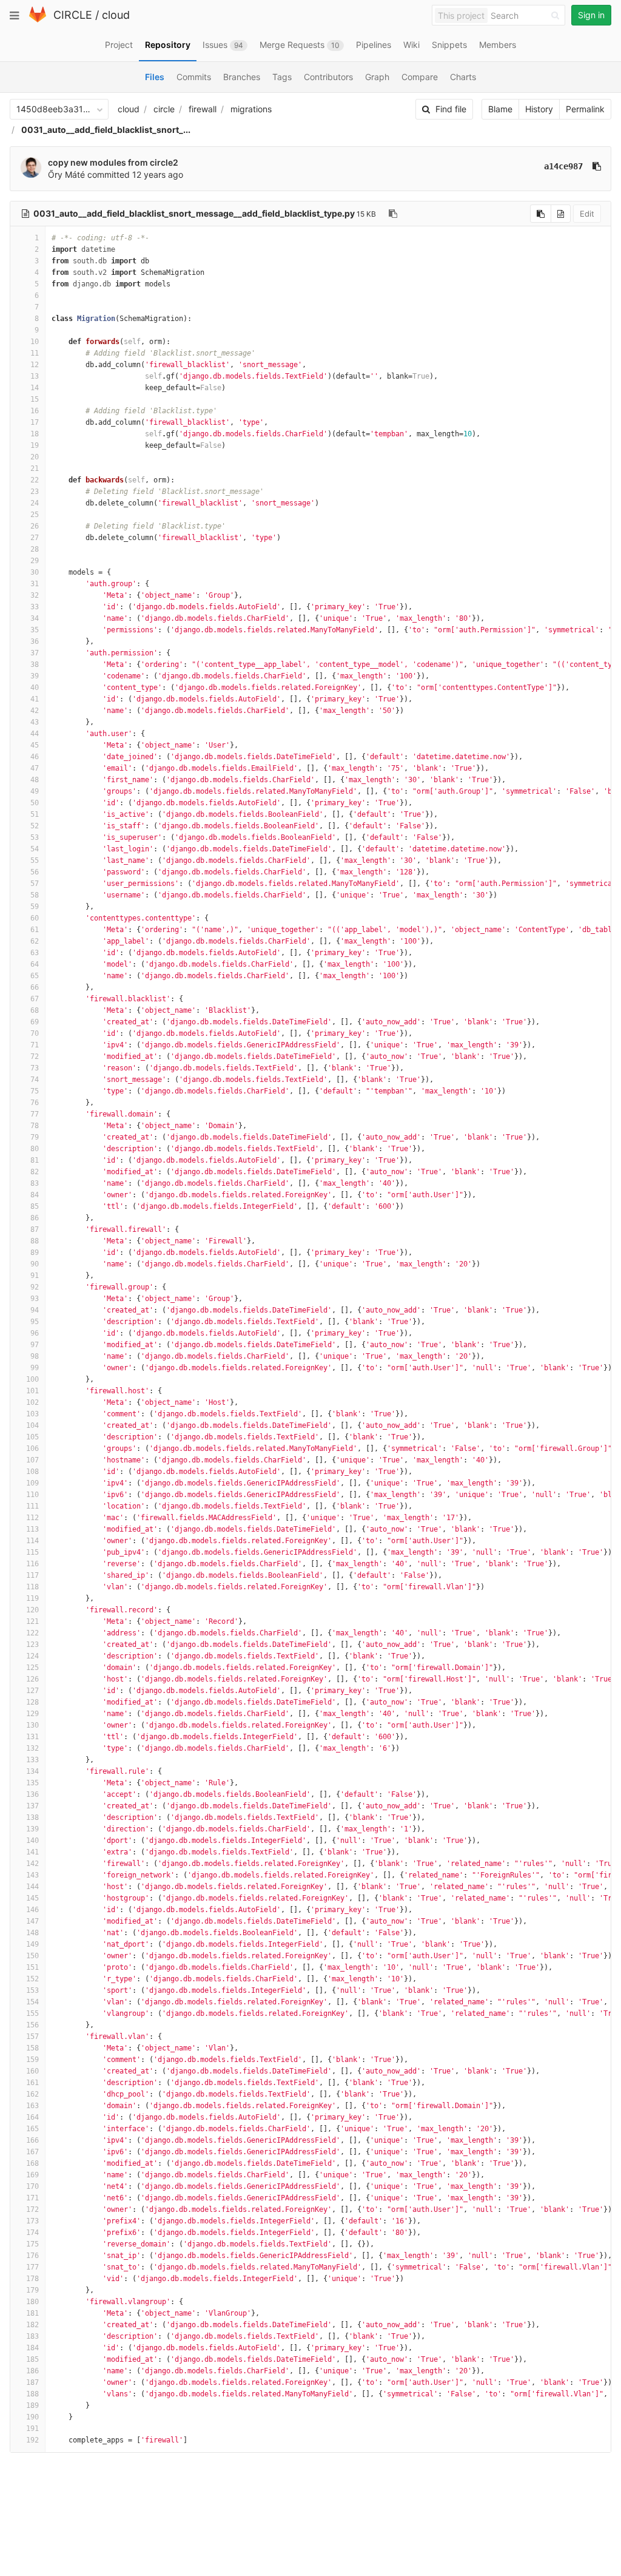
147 (32, 1921)
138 (32, 1817)
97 (35, 1345)
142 (32, 1864)
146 (32, 1910)
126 (32, 1679)
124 (32, 1656)
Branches (242, 77)
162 (32, 2094)
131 (32, 1737)
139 (32, 1829)
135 (32, 1783)
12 (35, 365)
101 (32, 1391)
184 (32, 2348)
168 (32, 2163)
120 (32, 1610)
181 (32, 2313)
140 (32, 1841)
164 (32, 2117)
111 (32, 1506)
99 (35, 1368)
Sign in (591, 15)
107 (32, 1460)
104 (32, 1425)
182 (32, 2325)
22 (35, 480)
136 (32, 1794)
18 (35, 434)
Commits (194, 77)
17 (35, 422)
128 (32, 1702)
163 (32, 2106)
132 (32, 1748)
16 (35, 411)
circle (164, 109)
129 (32, 1714)
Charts (463, 77)
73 (35, 1068)
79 (35, 1137)
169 (32, 2175)
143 (32, 1875)
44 (35, 734)
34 (35, 618)
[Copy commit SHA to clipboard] (597, 166)
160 (32, 2071)
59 (35, 907)
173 (32, 2221)
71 (35, 1045)
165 (32, 2129)
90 (35, 1264)
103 (32, 1414)
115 (32, 1552)
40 (35, 688)
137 (32, 1806)
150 (32, 1956)
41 (35, 699)
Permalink (585, 109)
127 (32, 1691)
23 (35, 492)
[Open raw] (561, 214)
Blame (500, 109)
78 (35, 1126)
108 (32, 1472)
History (539, 109)
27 (35, 538)
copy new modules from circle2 (113, 162)
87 (35, 1229)
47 (35, 768)
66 (35, 987)
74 (35, 1080)
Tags (282, 77)
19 (35, 445)
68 (35, 1010)
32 (35, 595)
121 (32, 1621)
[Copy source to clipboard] (541, 214)
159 (32, 2060)
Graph (377, 77)
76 (35, 1103)
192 (32, 2440)
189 (32, 2405)
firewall (203, 109)
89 (35, 1253)
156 (32, 2025)
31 (35, 584)
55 (35, 860)
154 (32, 2002)
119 (32, 1598)
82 (35, 1172)
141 (32, 1852)
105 (32, 1437)
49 (35, 791)
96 (35, 1333)
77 (35, 1114)
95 (35, 1322)
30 (35, 572)
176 (32, 2256)
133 (32, 1760)
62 (35, 941)
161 (32, 2083)
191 (32, 2429)
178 (32, 2279)
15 (35, 399)
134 (32, 1771)
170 (32, 2186)
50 (35, 803)
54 (35, 849)
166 (32, 2140)
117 (32, 1575)
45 (35, 745)
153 (32, 1990)
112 (32, 1518)
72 (35, 1056)
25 (35, 515)
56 (35, 872)
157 (32, 2037)
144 (32, 1887)
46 (35, 757)
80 (35, 1149)
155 (32, 2013)
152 (32, 1979)
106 (32, 1449)
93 (35, 1299)
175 (32, 2244)
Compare (420, 77)
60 (35, 918)
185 (32, 2359)
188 (32, 2394)
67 (35, 999)
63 (35, 953)
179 (32, 2290)
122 (32, 1633)
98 (35, 1356)
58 (35, 895)
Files (155, 77)
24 (35, 503)
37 (35, 653)
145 (32, 1898)
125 (32, 1668)
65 (35, 976)
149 (32, 1944)
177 (32, 2267)
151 (32, 1967)
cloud (116, 15)
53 (35, 837)
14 (35, 388)
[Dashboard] (38, 20)
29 (35, 561)
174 (32, 2233)
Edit (587, 214)
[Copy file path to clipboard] (393, 214)
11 (35, 353)
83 (35, 1183)
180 (32, 2302)
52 (35, 826)
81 (35, 1160)
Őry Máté (66, 174)
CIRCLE (73, 15)
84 (35, 1195)
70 (35, 1033)
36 (35, 641)
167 (32, 2152)
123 (32, 1645)
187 (32, 2382)
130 (32, 1725)
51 (35, 814)
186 (32, 2371)
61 (35, 930)
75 (35, 1091)
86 (35, 1218)
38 (35, 664)
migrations (251, 109)
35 (35, 630)
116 (32, 1564)
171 (32, 2198)
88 (35, 1241)
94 (35, 1310)
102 (32, 1402)
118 (32, 1587)
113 (32, 1529)
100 (32, 1379)
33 (35, 607)
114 (32, 1541)
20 (35, 457)
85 (35, 1206)
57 (35, 884)
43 (35, 722)
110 (32, 1495)
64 (35, 964)
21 (35, 468)
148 (32, 1933)
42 (35, 711)
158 (32, 2048)
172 (32, 2209)
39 (35, 676)
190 (32, 2417)
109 (32, 1483)
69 (35, 1022)
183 (32, 2336)
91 (35, 1276)
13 (35, 376)
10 (35, 342)
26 (35, 526)
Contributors (328, 77)
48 (35, 780)
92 (35, 1287)
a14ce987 (563, 166)
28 (35, 549)
